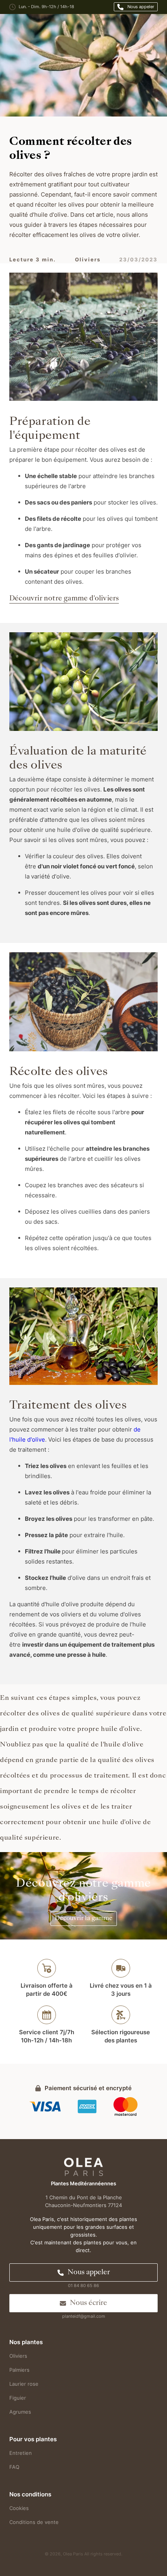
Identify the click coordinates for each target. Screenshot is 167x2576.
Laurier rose (24, 2384)
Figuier (18, 2398)
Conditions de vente (34, 2522)
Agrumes (20, 2412)
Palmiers (19, 2370)
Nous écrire (89, 2303)
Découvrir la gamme (84, 1919)
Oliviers (18, 2356)
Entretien (21, 2453)
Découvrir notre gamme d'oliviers (64, 599)
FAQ (14, 2467)
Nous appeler (141, 7)
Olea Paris (73, 2554)
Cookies (19, 2508)
